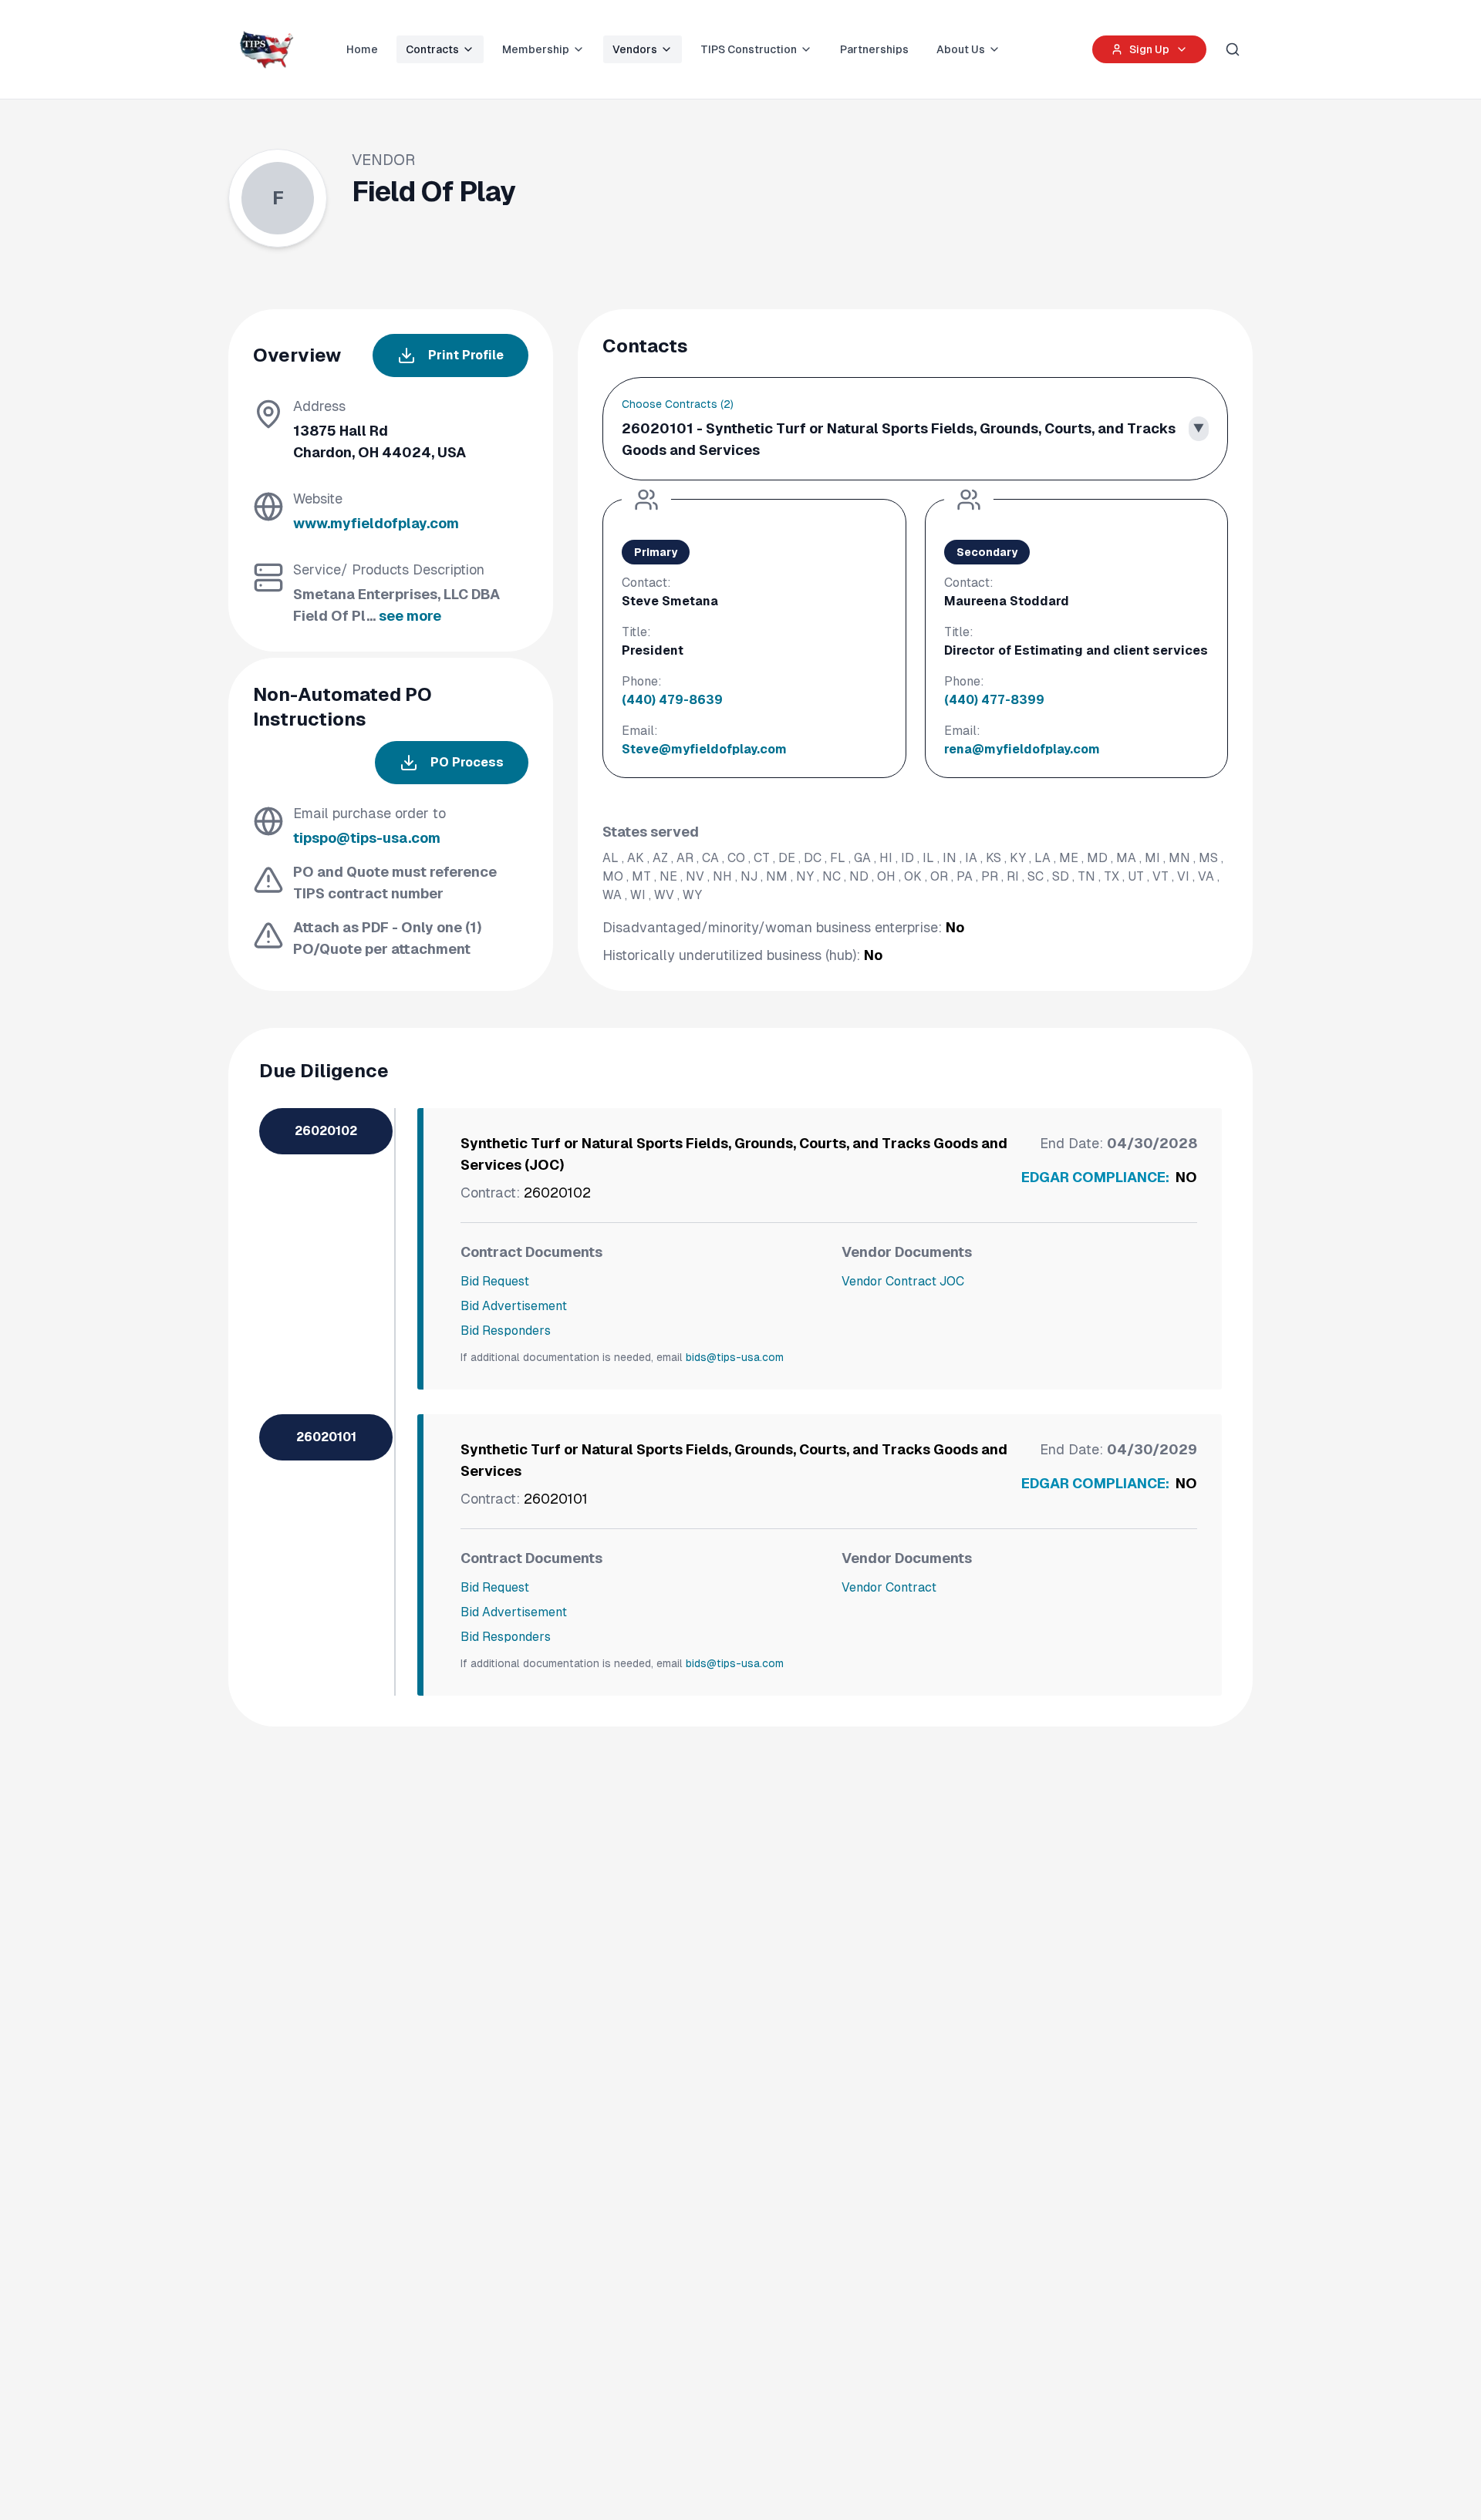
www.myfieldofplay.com (376, 523)
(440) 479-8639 (672, 700)
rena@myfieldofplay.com (1022, 749)
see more (410, 616)
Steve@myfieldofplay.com (704, 749)
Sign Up (1149, 49)
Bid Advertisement (514, 1306)
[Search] (1233, 49)
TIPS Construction (749, 49)
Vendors (635, 49)
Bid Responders (506, 1331)
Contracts (432, 49)
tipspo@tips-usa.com (367, 838)
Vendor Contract (889, 1587)
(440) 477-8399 (994, 700)
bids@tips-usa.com (735, 1357)
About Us (961, 49)
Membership (536, 49)
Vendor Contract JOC (903, 1281)
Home (362, 49)
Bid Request (495, 1281)
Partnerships (874, 49)
